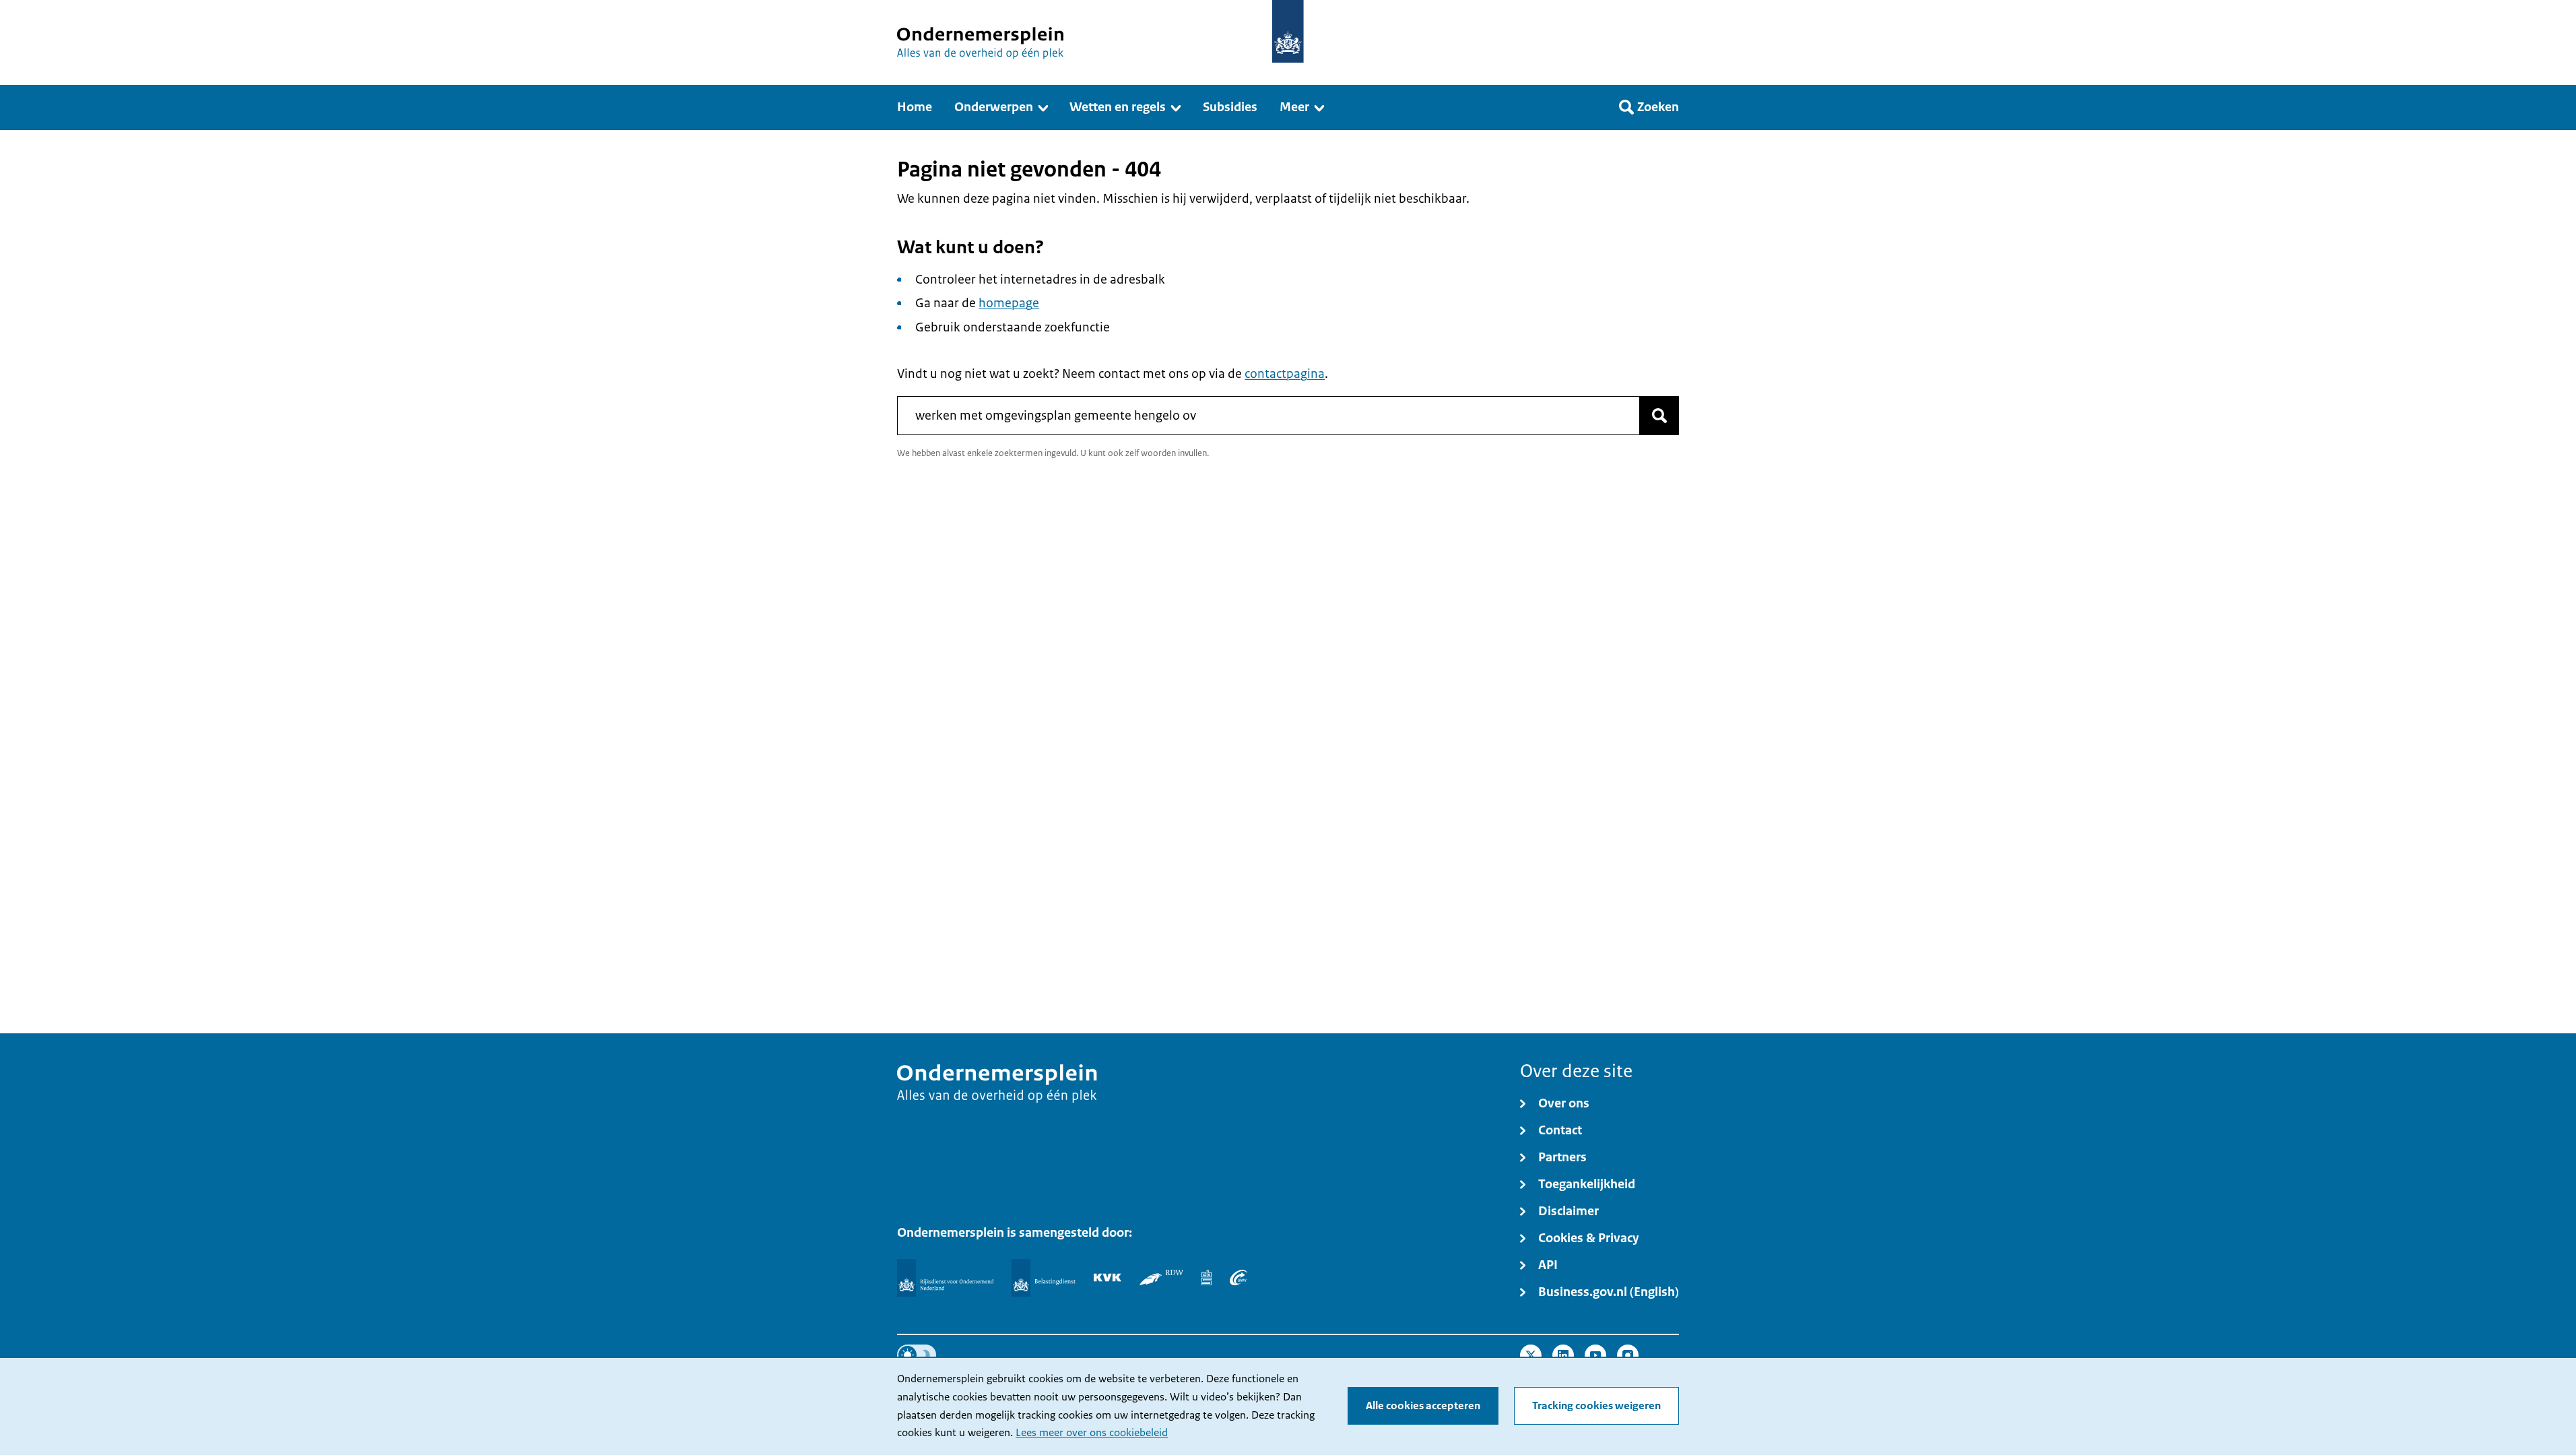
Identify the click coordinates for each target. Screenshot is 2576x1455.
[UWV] (1239, 1277)
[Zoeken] (1659, 416)
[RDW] (1161, 1277)
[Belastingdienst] (1044, 1278)
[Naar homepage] (1288, 31)
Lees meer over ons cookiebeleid (1092, 1433)
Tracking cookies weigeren (1596, 1406)
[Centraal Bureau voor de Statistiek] (1207, 1277)
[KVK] (1108, 1277)
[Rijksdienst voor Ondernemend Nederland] (945, 1278)
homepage (1009, 303)
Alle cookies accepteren (1423, 1406)
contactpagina (1285, 374)
